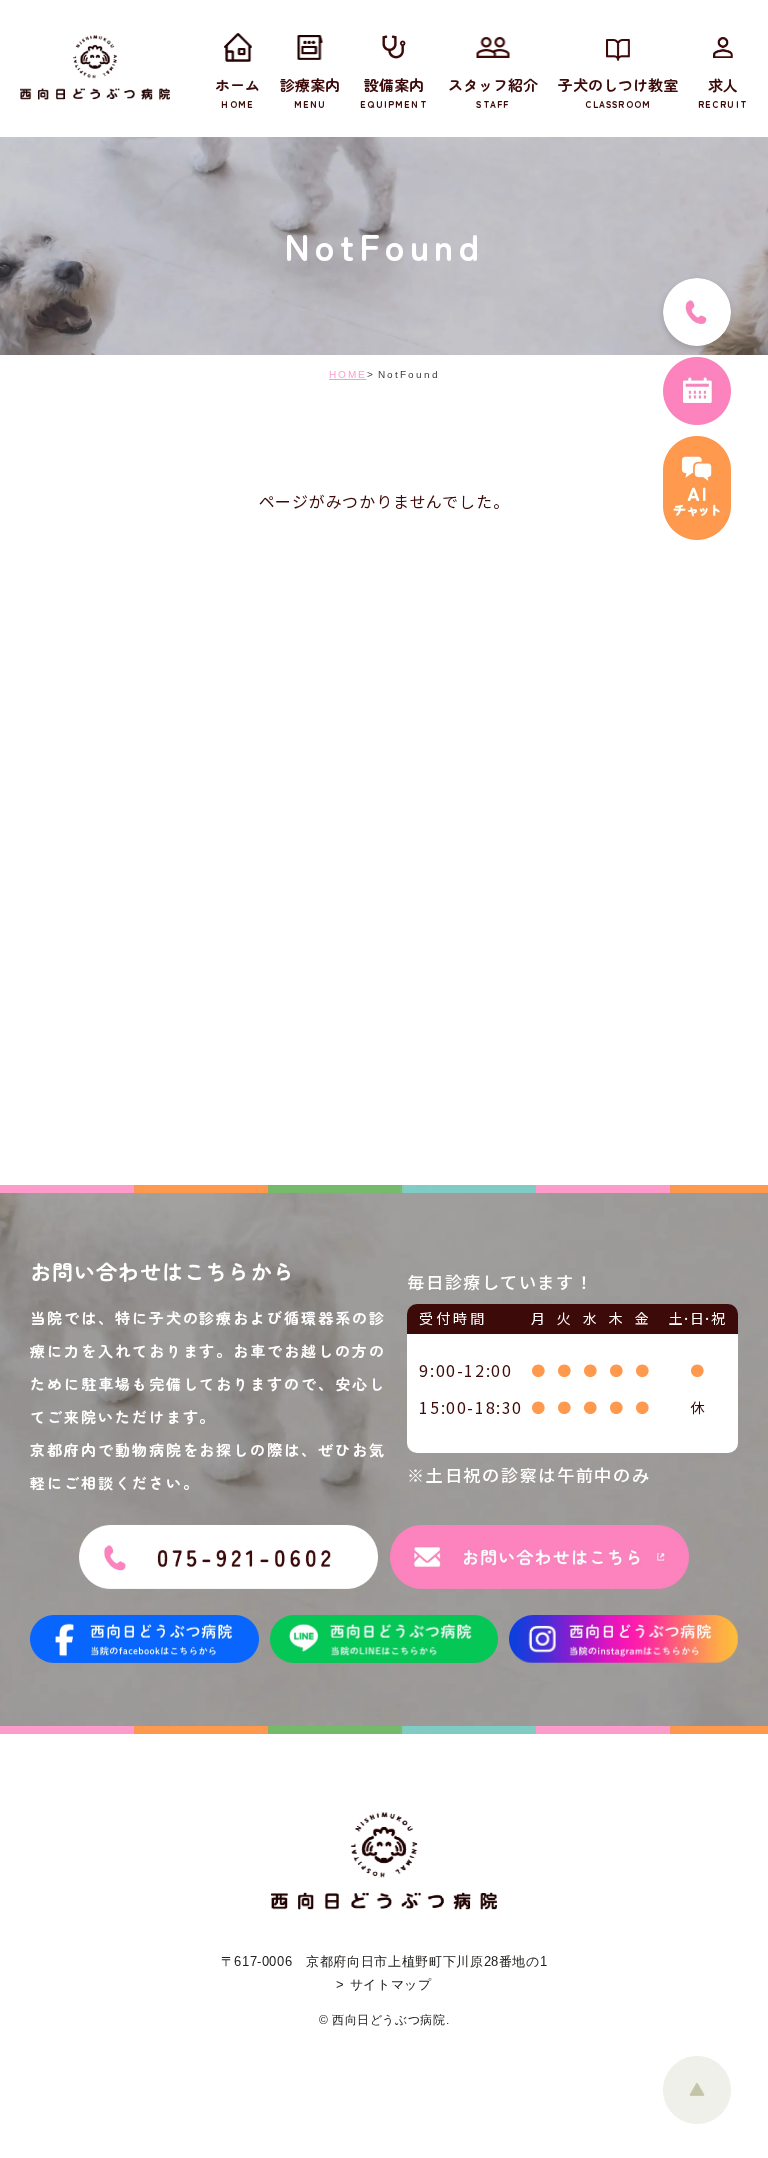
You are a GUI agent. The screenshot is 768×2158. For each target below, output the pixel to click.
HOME (348, 374)
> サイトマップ (383, 1984)
